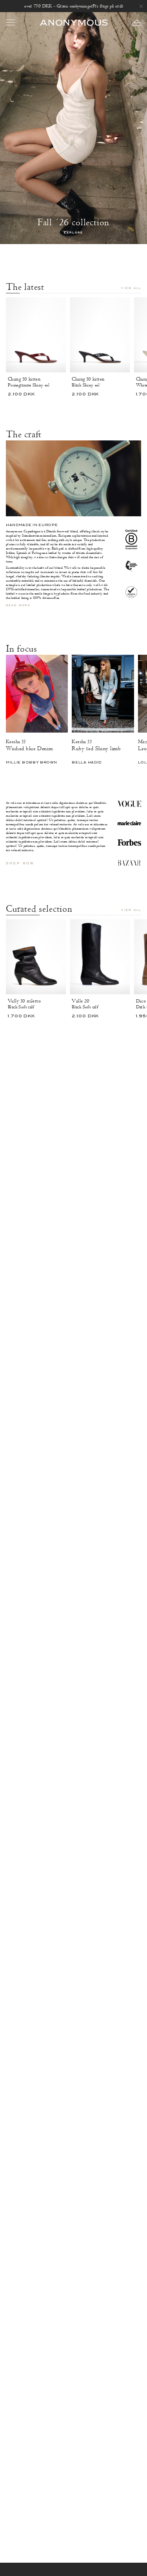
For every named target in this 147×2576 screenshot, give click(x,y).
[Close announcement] (141, 6)
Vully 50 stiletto (24, 1001)
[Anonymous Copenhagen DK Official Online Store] (74, 22)
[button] (137, 23)
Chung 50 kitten (24, 379)
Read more (18, 606)
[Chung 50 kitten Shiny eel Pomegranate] (36, 335)
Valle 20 (81, 1001)
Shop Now (20, 863)
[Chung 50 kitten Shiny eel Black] (100, 335)
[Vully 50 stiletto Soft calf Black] (36, 957)
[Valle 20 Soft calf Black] (100, 957)
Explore (73, 233)
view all (131, 288)
